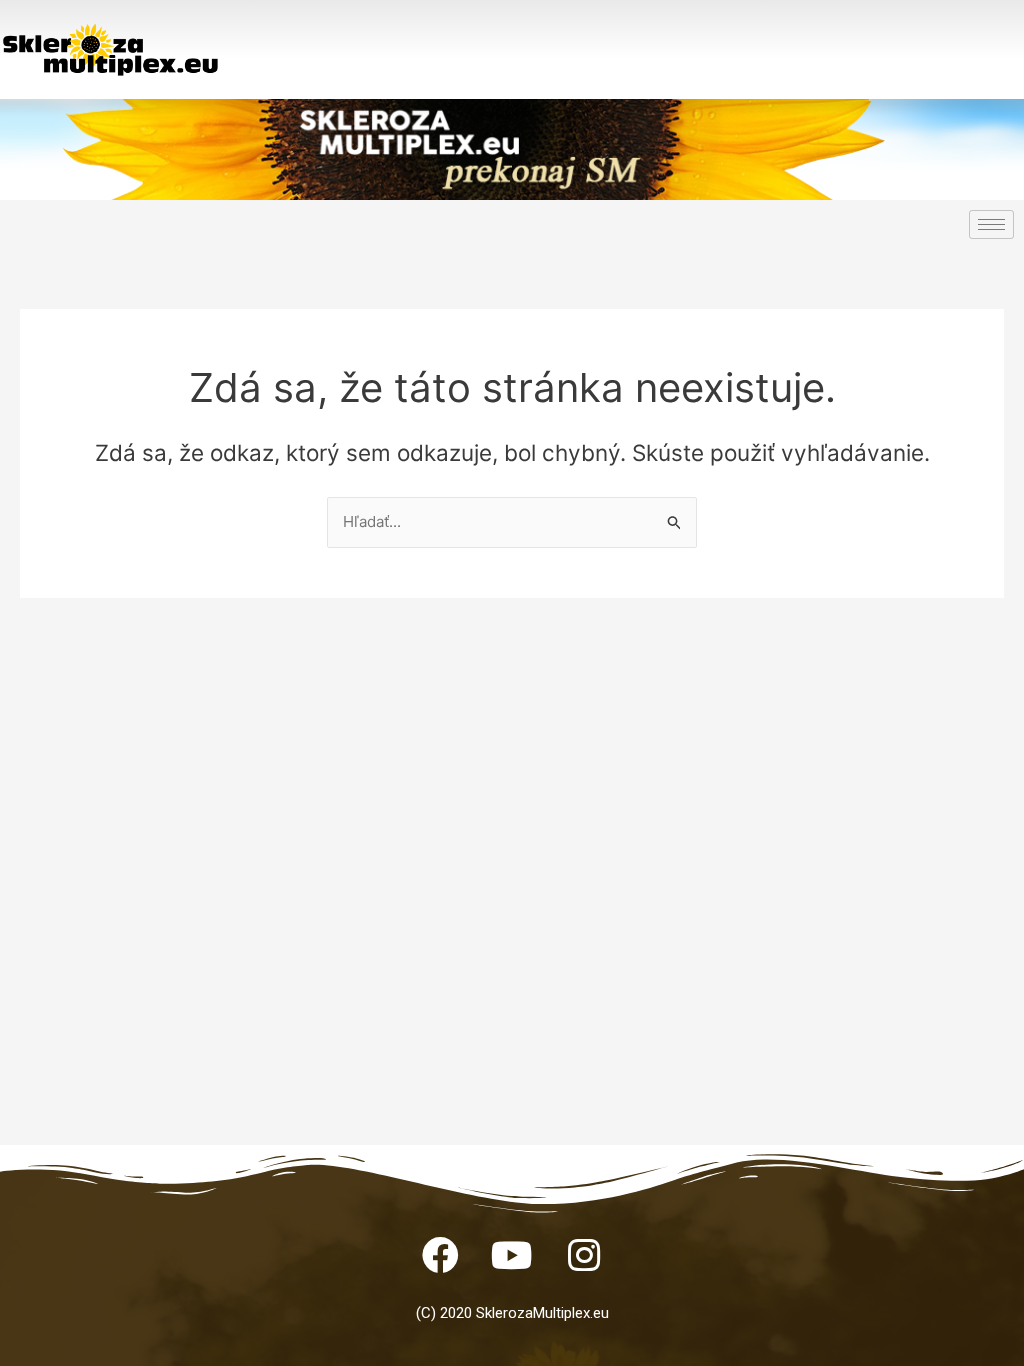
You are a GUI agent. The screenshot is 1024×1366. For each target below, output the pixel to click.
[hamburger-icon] (991, 224)
